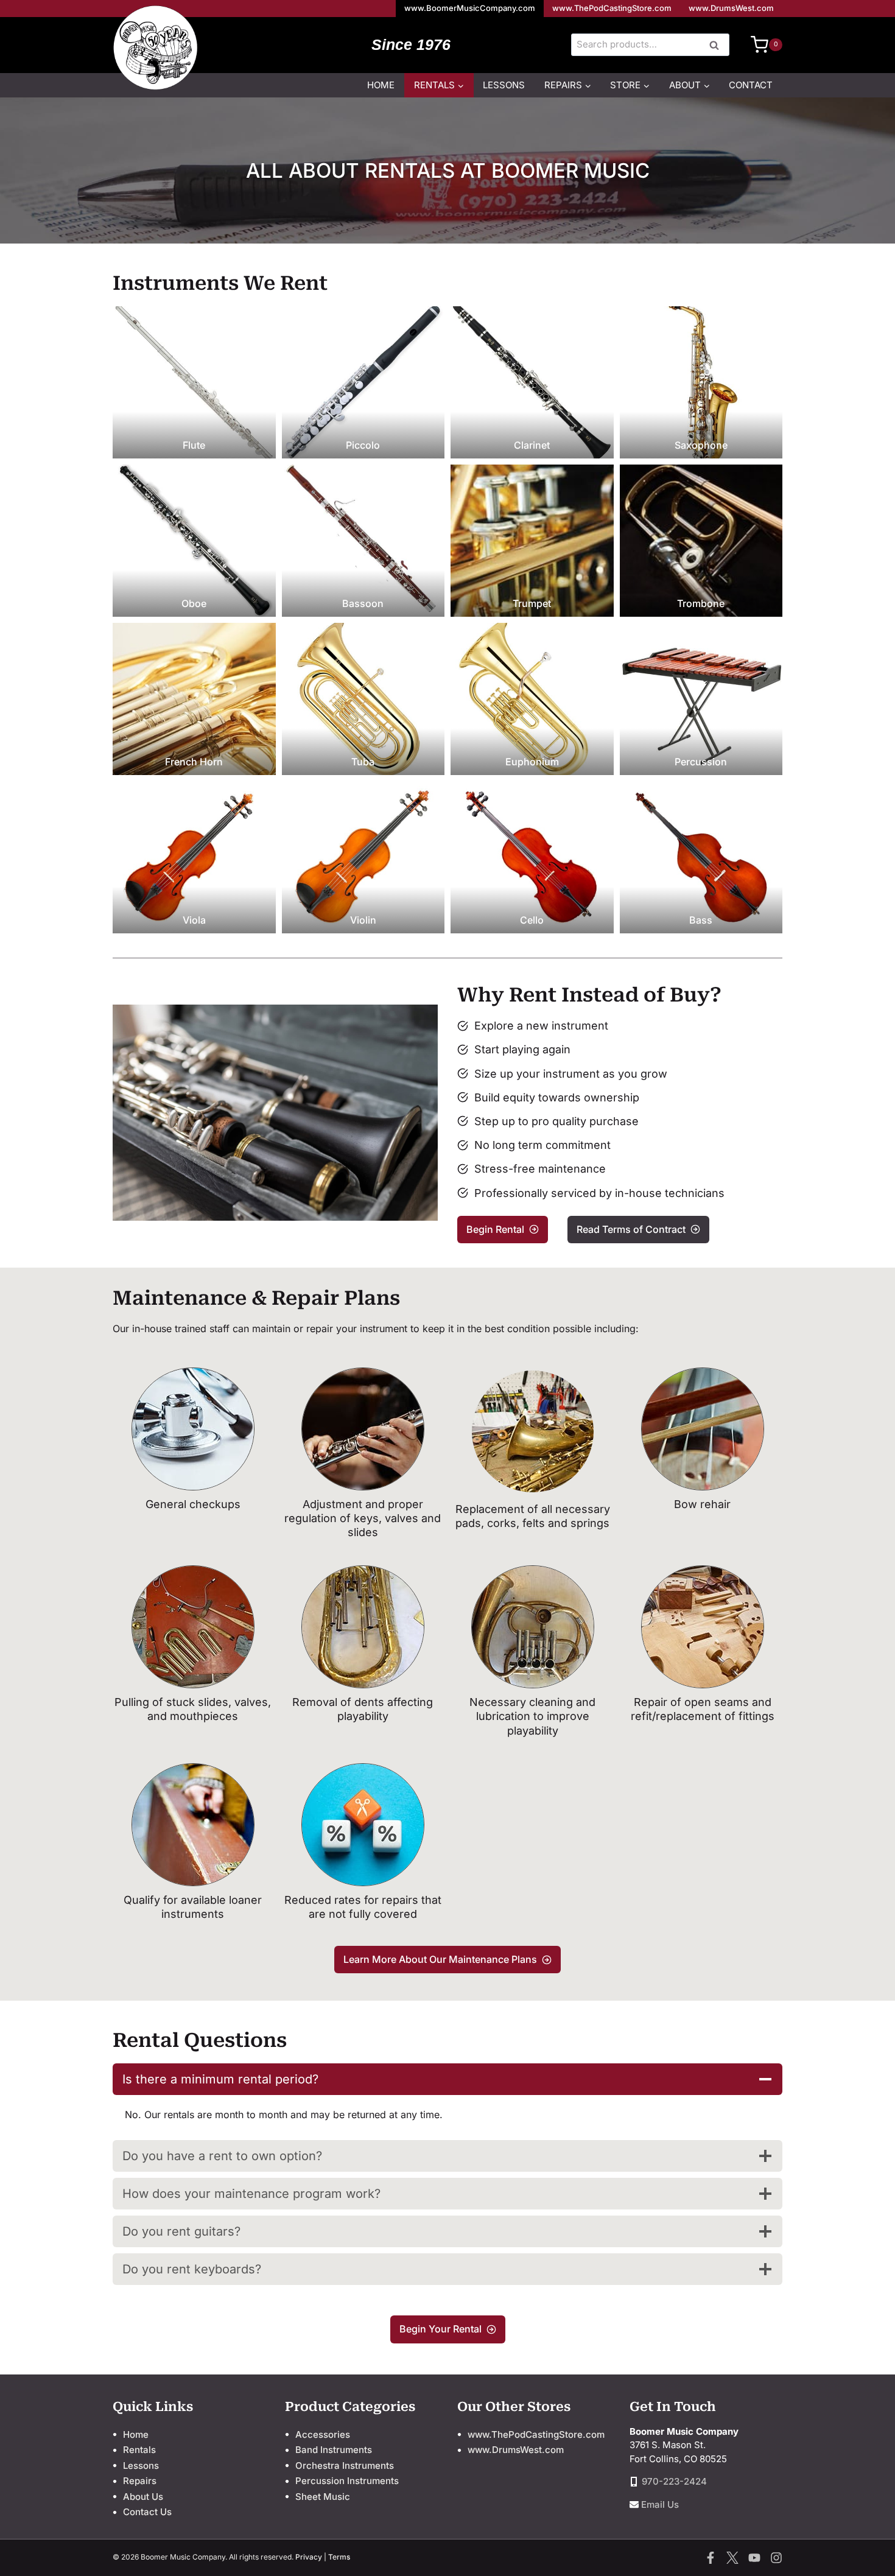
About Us (143, 2497)
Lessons (504, 85)
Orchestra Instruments (345, 2465)
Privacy (309, 2557)
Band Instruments (334, 2450)
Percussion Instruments (347, 2481)
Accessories (323, 2434)
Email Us (660, 2504)
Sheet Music (323, 2497)
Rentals (139, 2450)
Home (381, 85)
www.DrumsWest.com (731, 8)
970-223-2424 (674, 2481)
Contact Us (147, 2512)
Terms (339, 2557)
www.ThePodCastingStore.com (612, 8)
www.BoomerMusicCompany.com (470, 8)
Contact (751, 85)
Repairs (140, 2481)
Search (718, 46)
